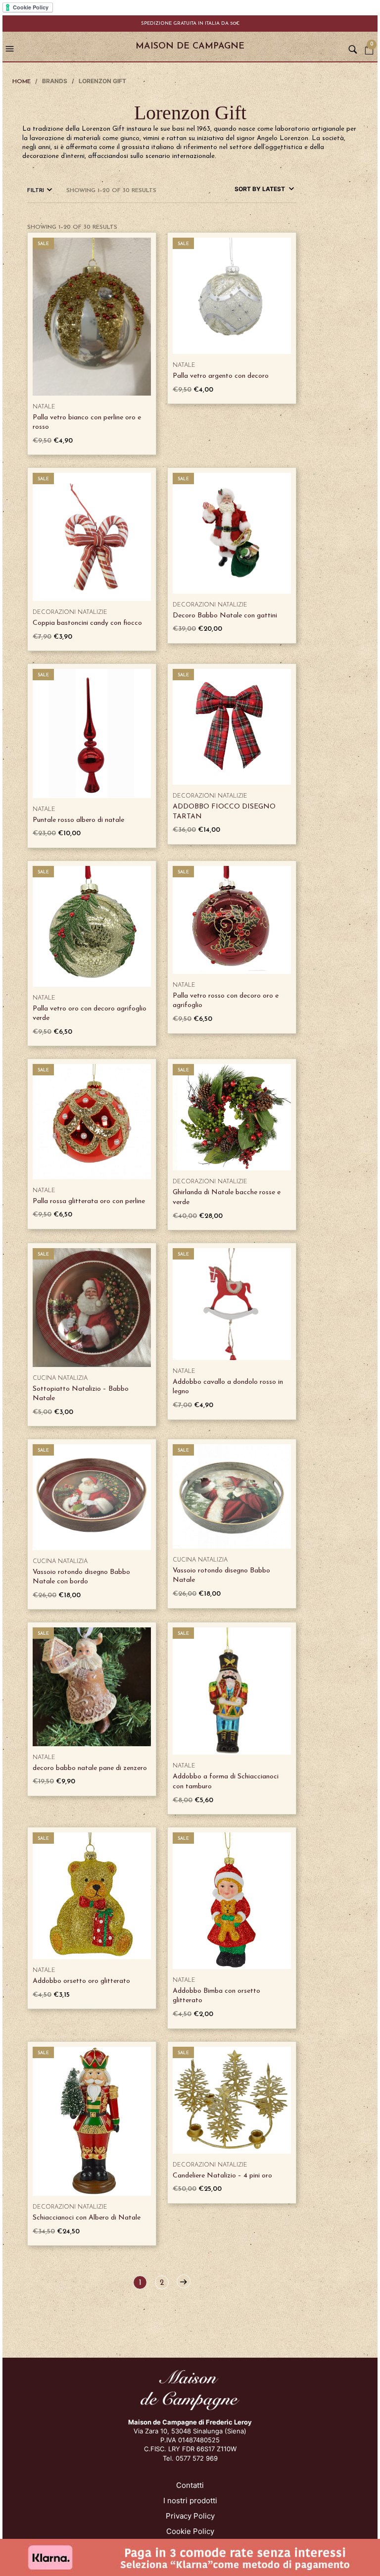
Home (22, 82)
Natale (44, 407)
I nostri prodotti (190, 2500)
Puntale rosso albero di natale (78, 820)
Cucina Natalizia (60, 1378)
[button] (11, 47)
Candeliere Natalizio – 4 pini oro (222, 2176)
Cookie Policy (190, 2531)
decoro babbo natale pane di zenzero (90, 1768)
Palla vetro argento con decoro (221, 376)
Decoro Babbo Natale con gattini (225, 616)
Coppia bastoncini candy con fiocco (87, 623)
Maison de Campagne (190, 47)
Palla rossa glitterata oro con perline (89, 1201)
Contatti (190, 2485)
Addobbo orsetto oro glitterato (81, 1981)
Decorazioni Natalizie (70, 612)
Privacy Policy (190, 2516)
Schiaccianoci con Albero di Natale (87, 2218)
